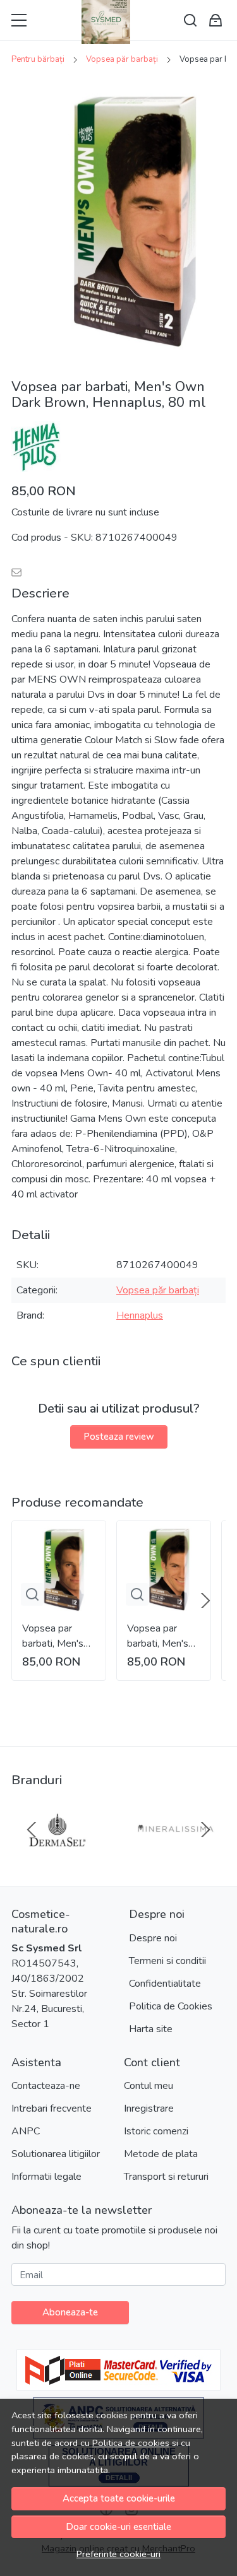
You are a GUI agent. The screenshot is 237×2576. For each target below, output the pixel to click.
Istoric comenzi (156, 2131)
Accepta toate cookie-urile (119, 2498)
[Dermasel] (58, 1854)
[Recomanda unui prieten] (20, 573)
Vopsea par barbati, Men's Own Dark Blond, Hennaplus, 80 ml (54, 1636)
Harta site (151, 2029)
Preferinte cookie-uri (118, 2554)
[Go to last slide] (32, 1830)
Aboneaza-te (70, 2312)
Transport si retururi (166, 2177)
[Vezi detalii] (32, 1594)
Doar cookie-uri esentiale (118, 2527)
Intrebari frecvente (52, 2108)
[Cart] (216, 21)
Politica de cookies (131, 2443)
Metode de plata (161, 2154)
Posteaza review (119, 1437)
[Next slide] (205, 1601)
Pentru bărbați (38, 59)
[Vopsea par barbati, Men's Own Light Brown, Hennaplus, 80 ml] (164, 1568)
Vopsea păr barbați (122, 59)
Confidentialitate (165, 1984)
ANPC (26, 2131)
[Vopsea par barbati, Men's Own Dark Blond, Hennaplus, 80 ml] (59, 1568)
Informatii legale (46, 2177)
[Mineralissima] (180, 1854)
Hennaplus (140, 1315)
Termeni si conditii (167, 1961)
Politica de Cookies (171, 2006)
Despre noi (153, 1938)
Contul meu (149, 2086)
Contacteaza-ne (46, 2086)
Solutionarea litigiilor (56, 2154)
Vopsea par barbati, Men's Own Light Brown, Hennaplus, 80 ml (159, 1636)
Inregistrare (149, 2108)
